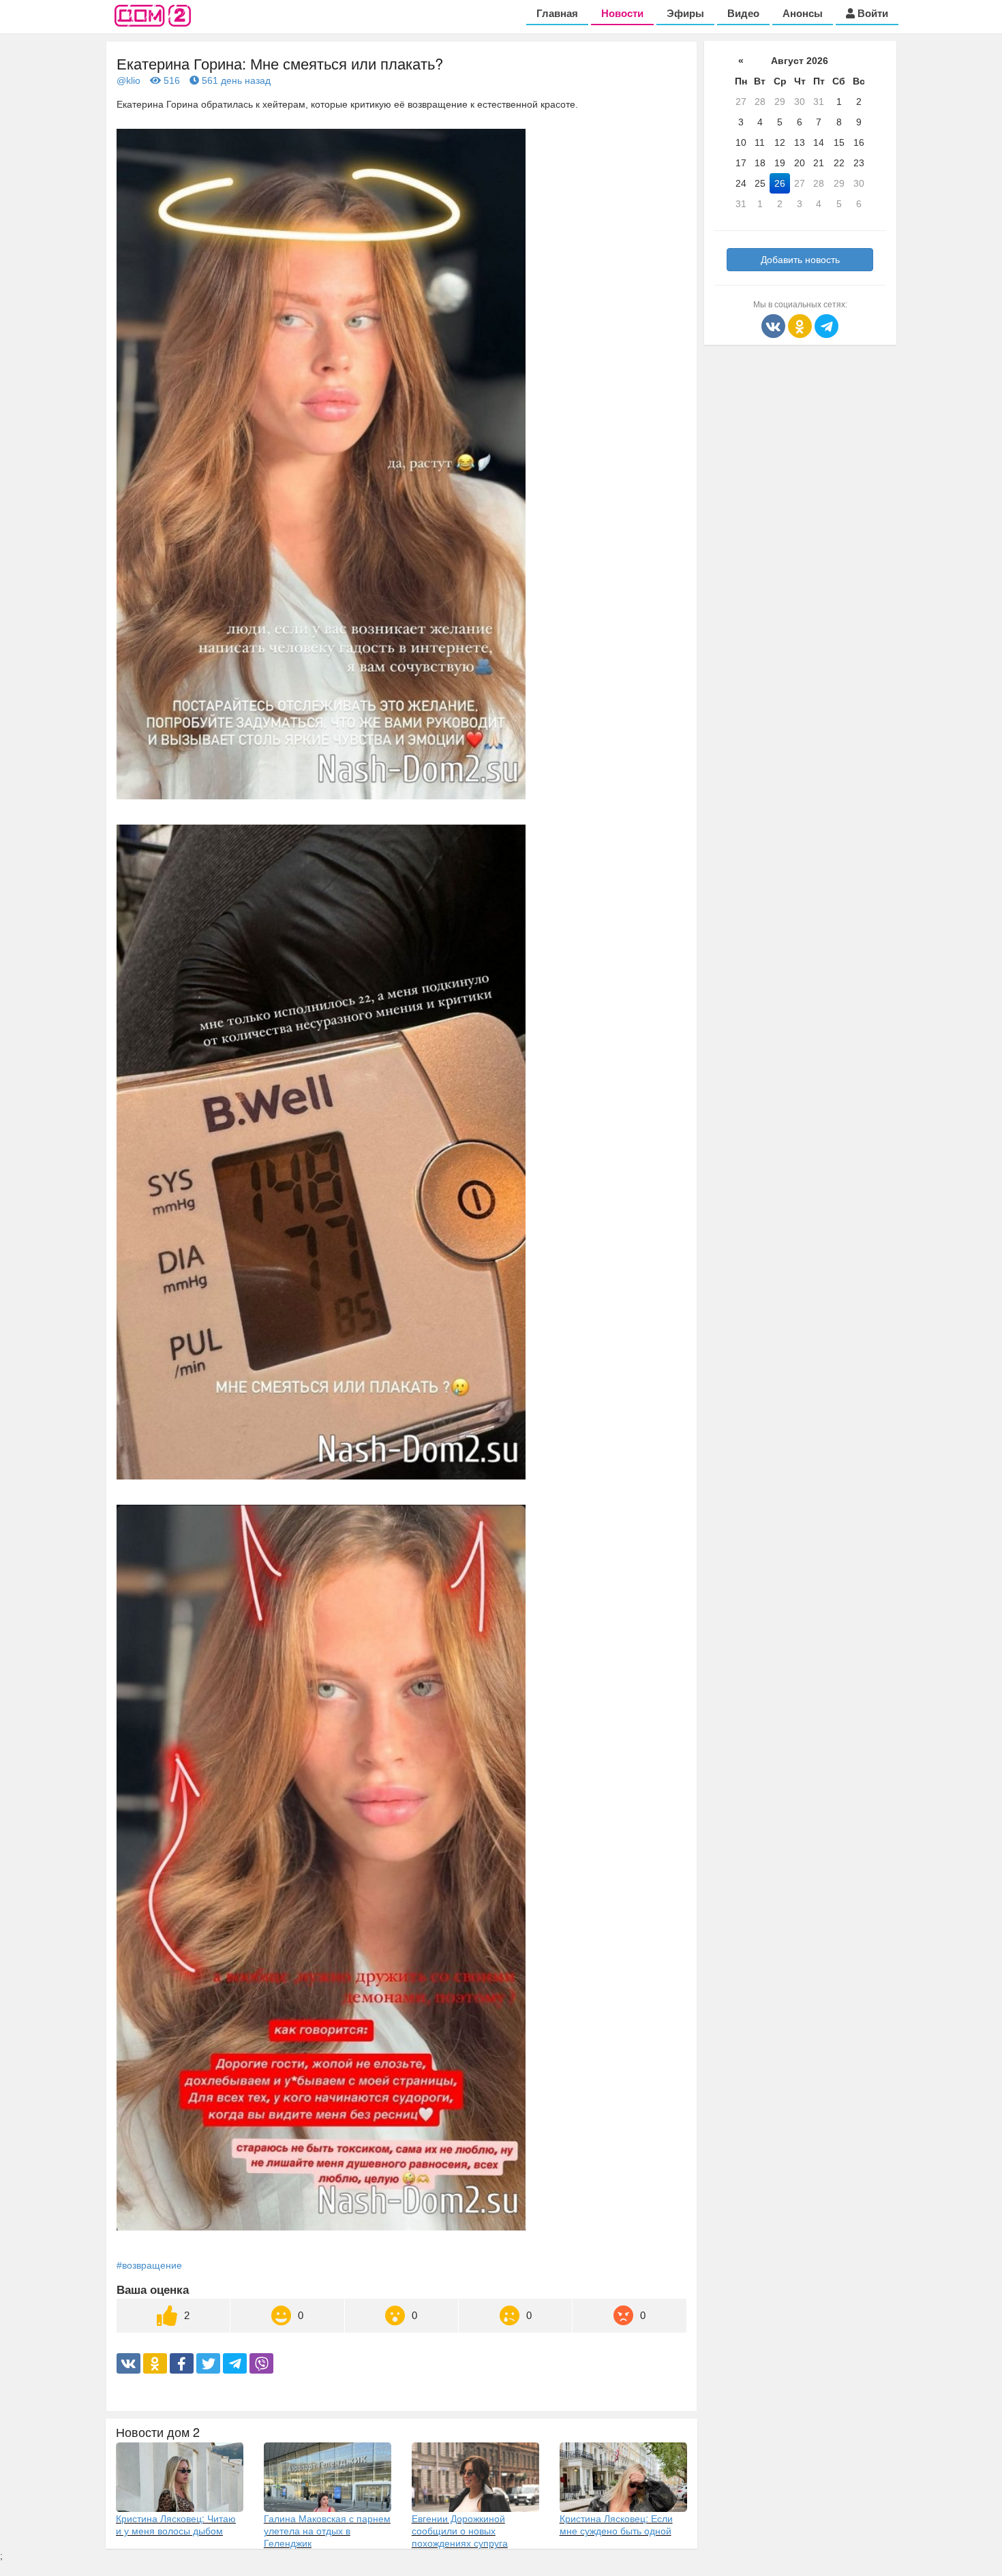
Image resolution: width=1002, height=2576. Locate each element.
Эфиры (685, 13)
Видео (743, 13)
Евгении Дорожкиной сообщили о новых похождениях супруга (460, 2530)
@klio (128, 80)
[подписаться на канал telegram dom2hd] (826, 325)
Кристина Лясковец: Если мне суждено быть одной (616, 2524)
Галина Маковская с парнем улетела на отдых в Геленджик (327, 2530)
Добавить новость (800, 260)
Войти (871, 13)
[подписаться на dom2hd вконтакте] (775, 325)
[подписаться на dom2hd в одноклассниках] (801, 325)
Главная (557, 13)
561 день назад (235, 80)
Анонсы (803, 13)
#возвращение (149, 2265)
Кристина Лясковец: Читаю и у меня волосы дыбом (176, 2524)
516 (170, 80)
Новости (622, 13)
